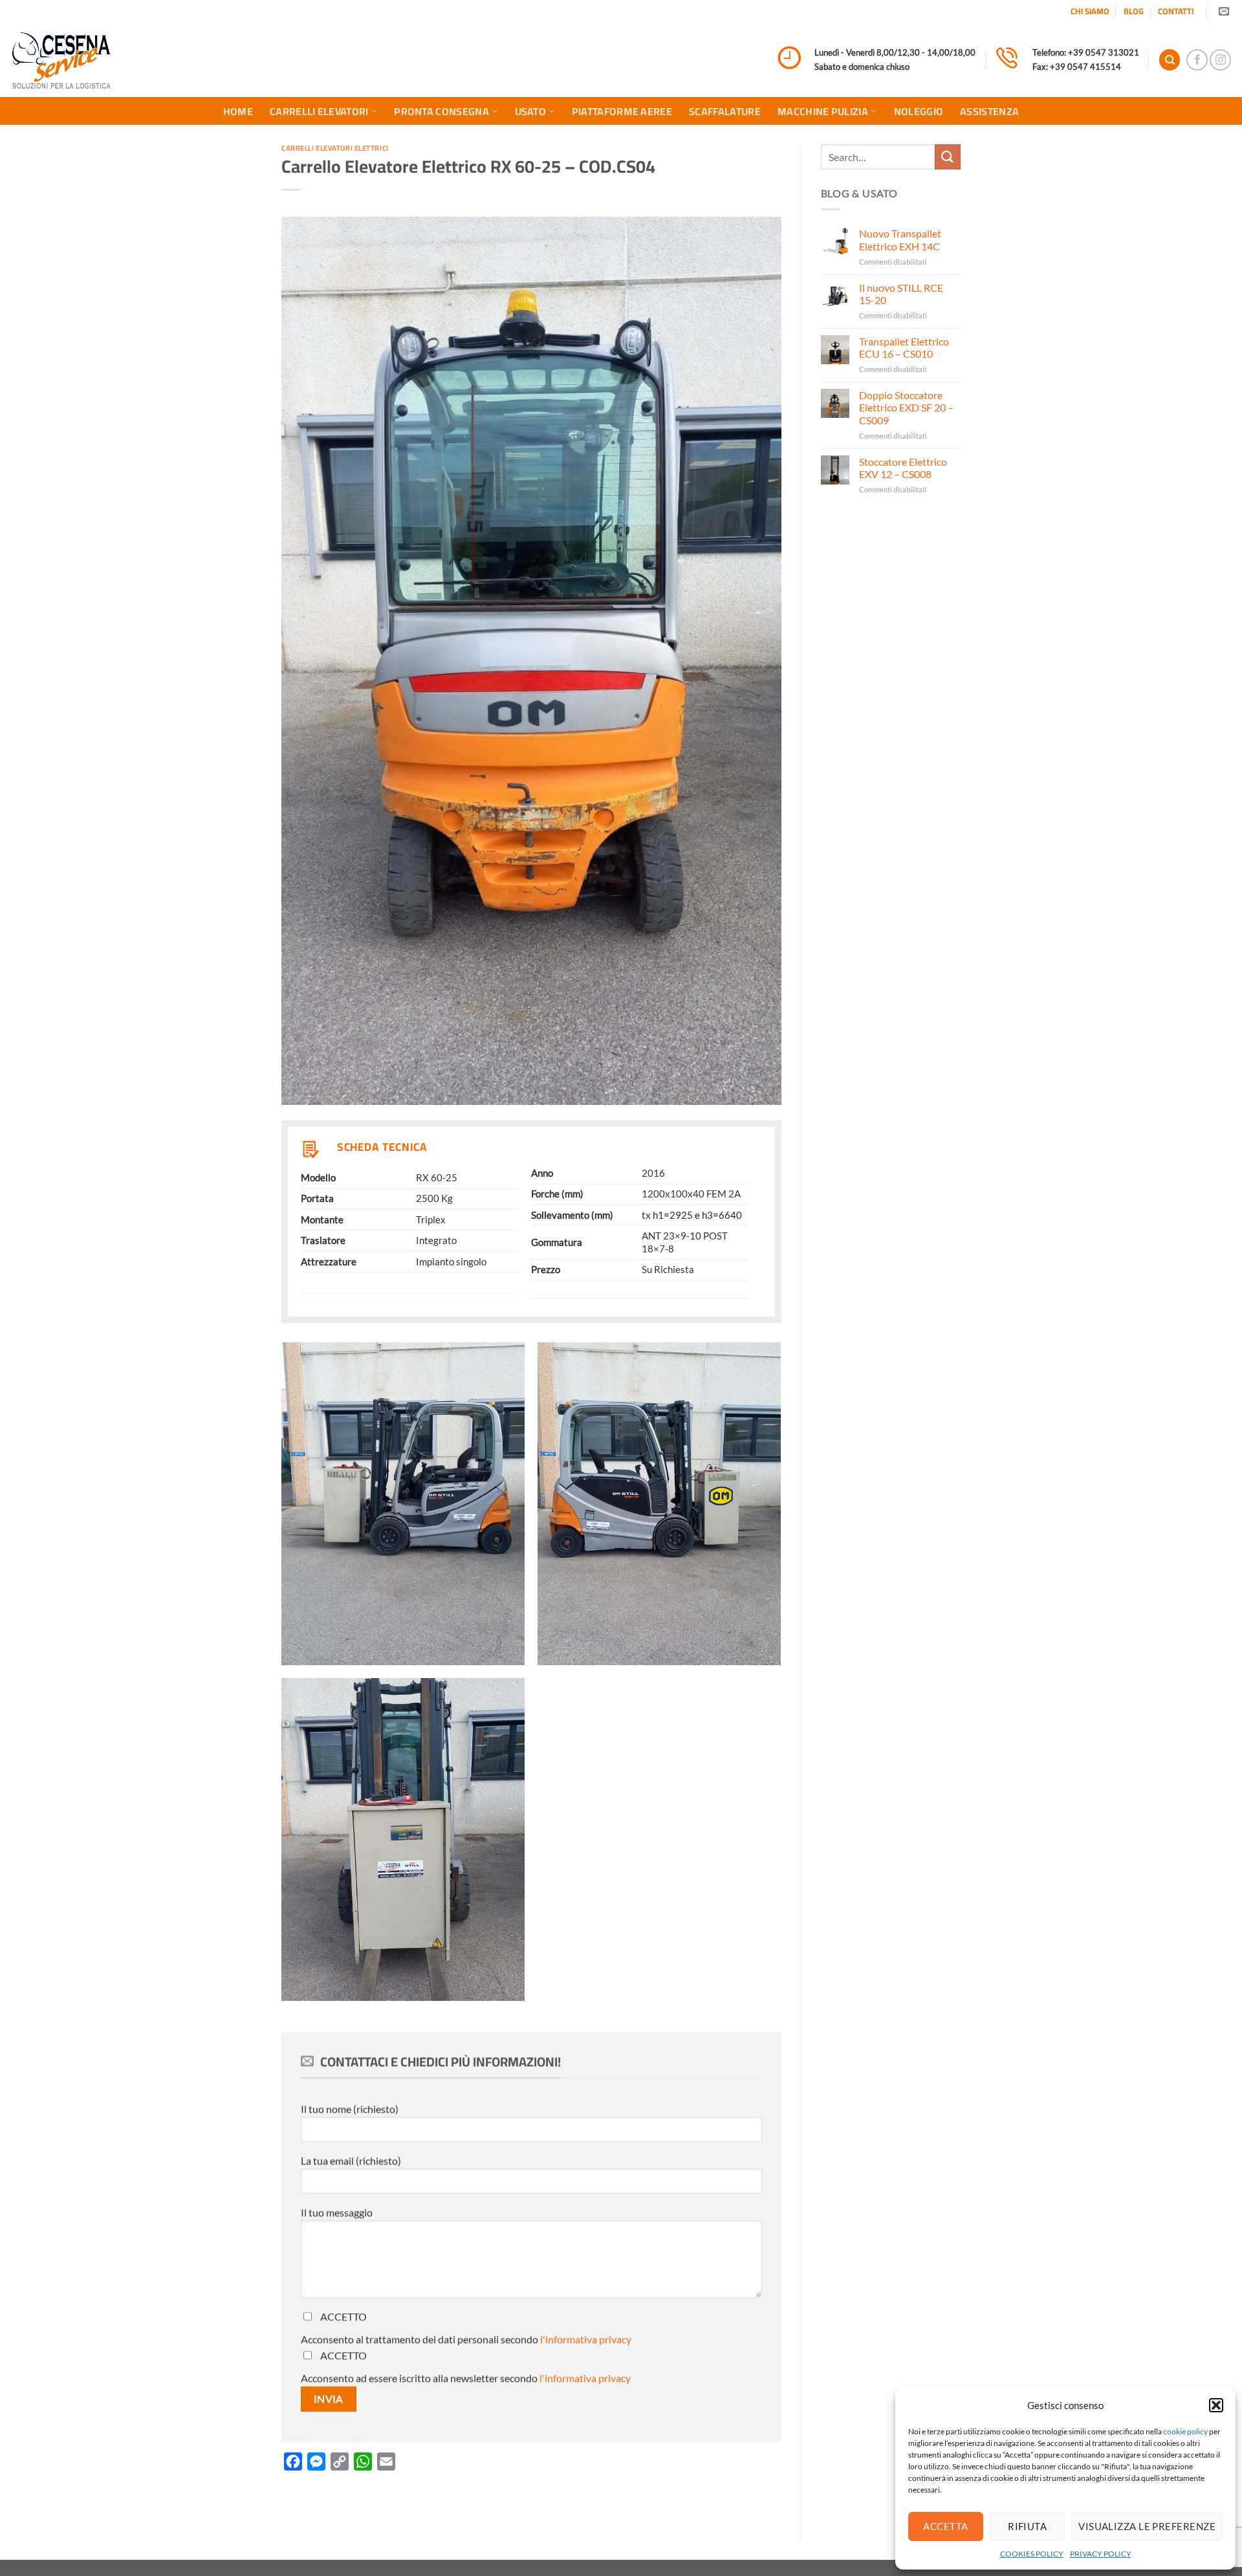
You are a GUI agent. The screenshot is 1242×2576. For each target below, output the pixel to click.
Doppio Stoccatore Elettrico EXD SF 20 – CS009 (906, 407)
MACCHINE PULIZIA (823, 111)
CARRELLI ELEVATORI (319, 111)
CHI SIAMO (1090, 11)
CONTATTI (1176, 11)
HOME (238, 111)
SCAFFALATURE (725, 111)
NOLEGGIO (919, 111)
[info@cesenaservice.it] (1226, 11)
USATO (531, 111)
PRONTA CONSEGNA (441, 111)
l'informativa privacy (586, 2339)
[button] (1216, 2405)
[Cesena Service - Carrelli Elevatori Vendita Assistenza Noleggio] (61, 60)
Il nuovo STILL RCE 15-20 (901, 294)
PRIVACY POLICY (1101, 2554)
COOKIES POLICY (1032, 2554)
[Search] (1170, 60)
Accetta (945, 2526)
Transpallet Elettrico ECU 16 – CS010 (904, 347)
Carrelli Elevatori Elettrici (335, 148)
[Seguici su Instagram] (1220, 60)
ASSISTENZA (989, 111)
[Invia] (948, 157)
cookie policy (1185, 2431)
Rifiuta (1027, 2526)
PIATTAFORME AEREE (622, 111)
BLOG (1134, 11)
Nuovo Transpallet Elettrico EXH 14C (900, 239)
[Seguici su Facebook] (1197, 60)
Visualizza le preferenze (1147, 2526)
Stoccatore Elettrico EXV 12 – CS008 (903, 468)
